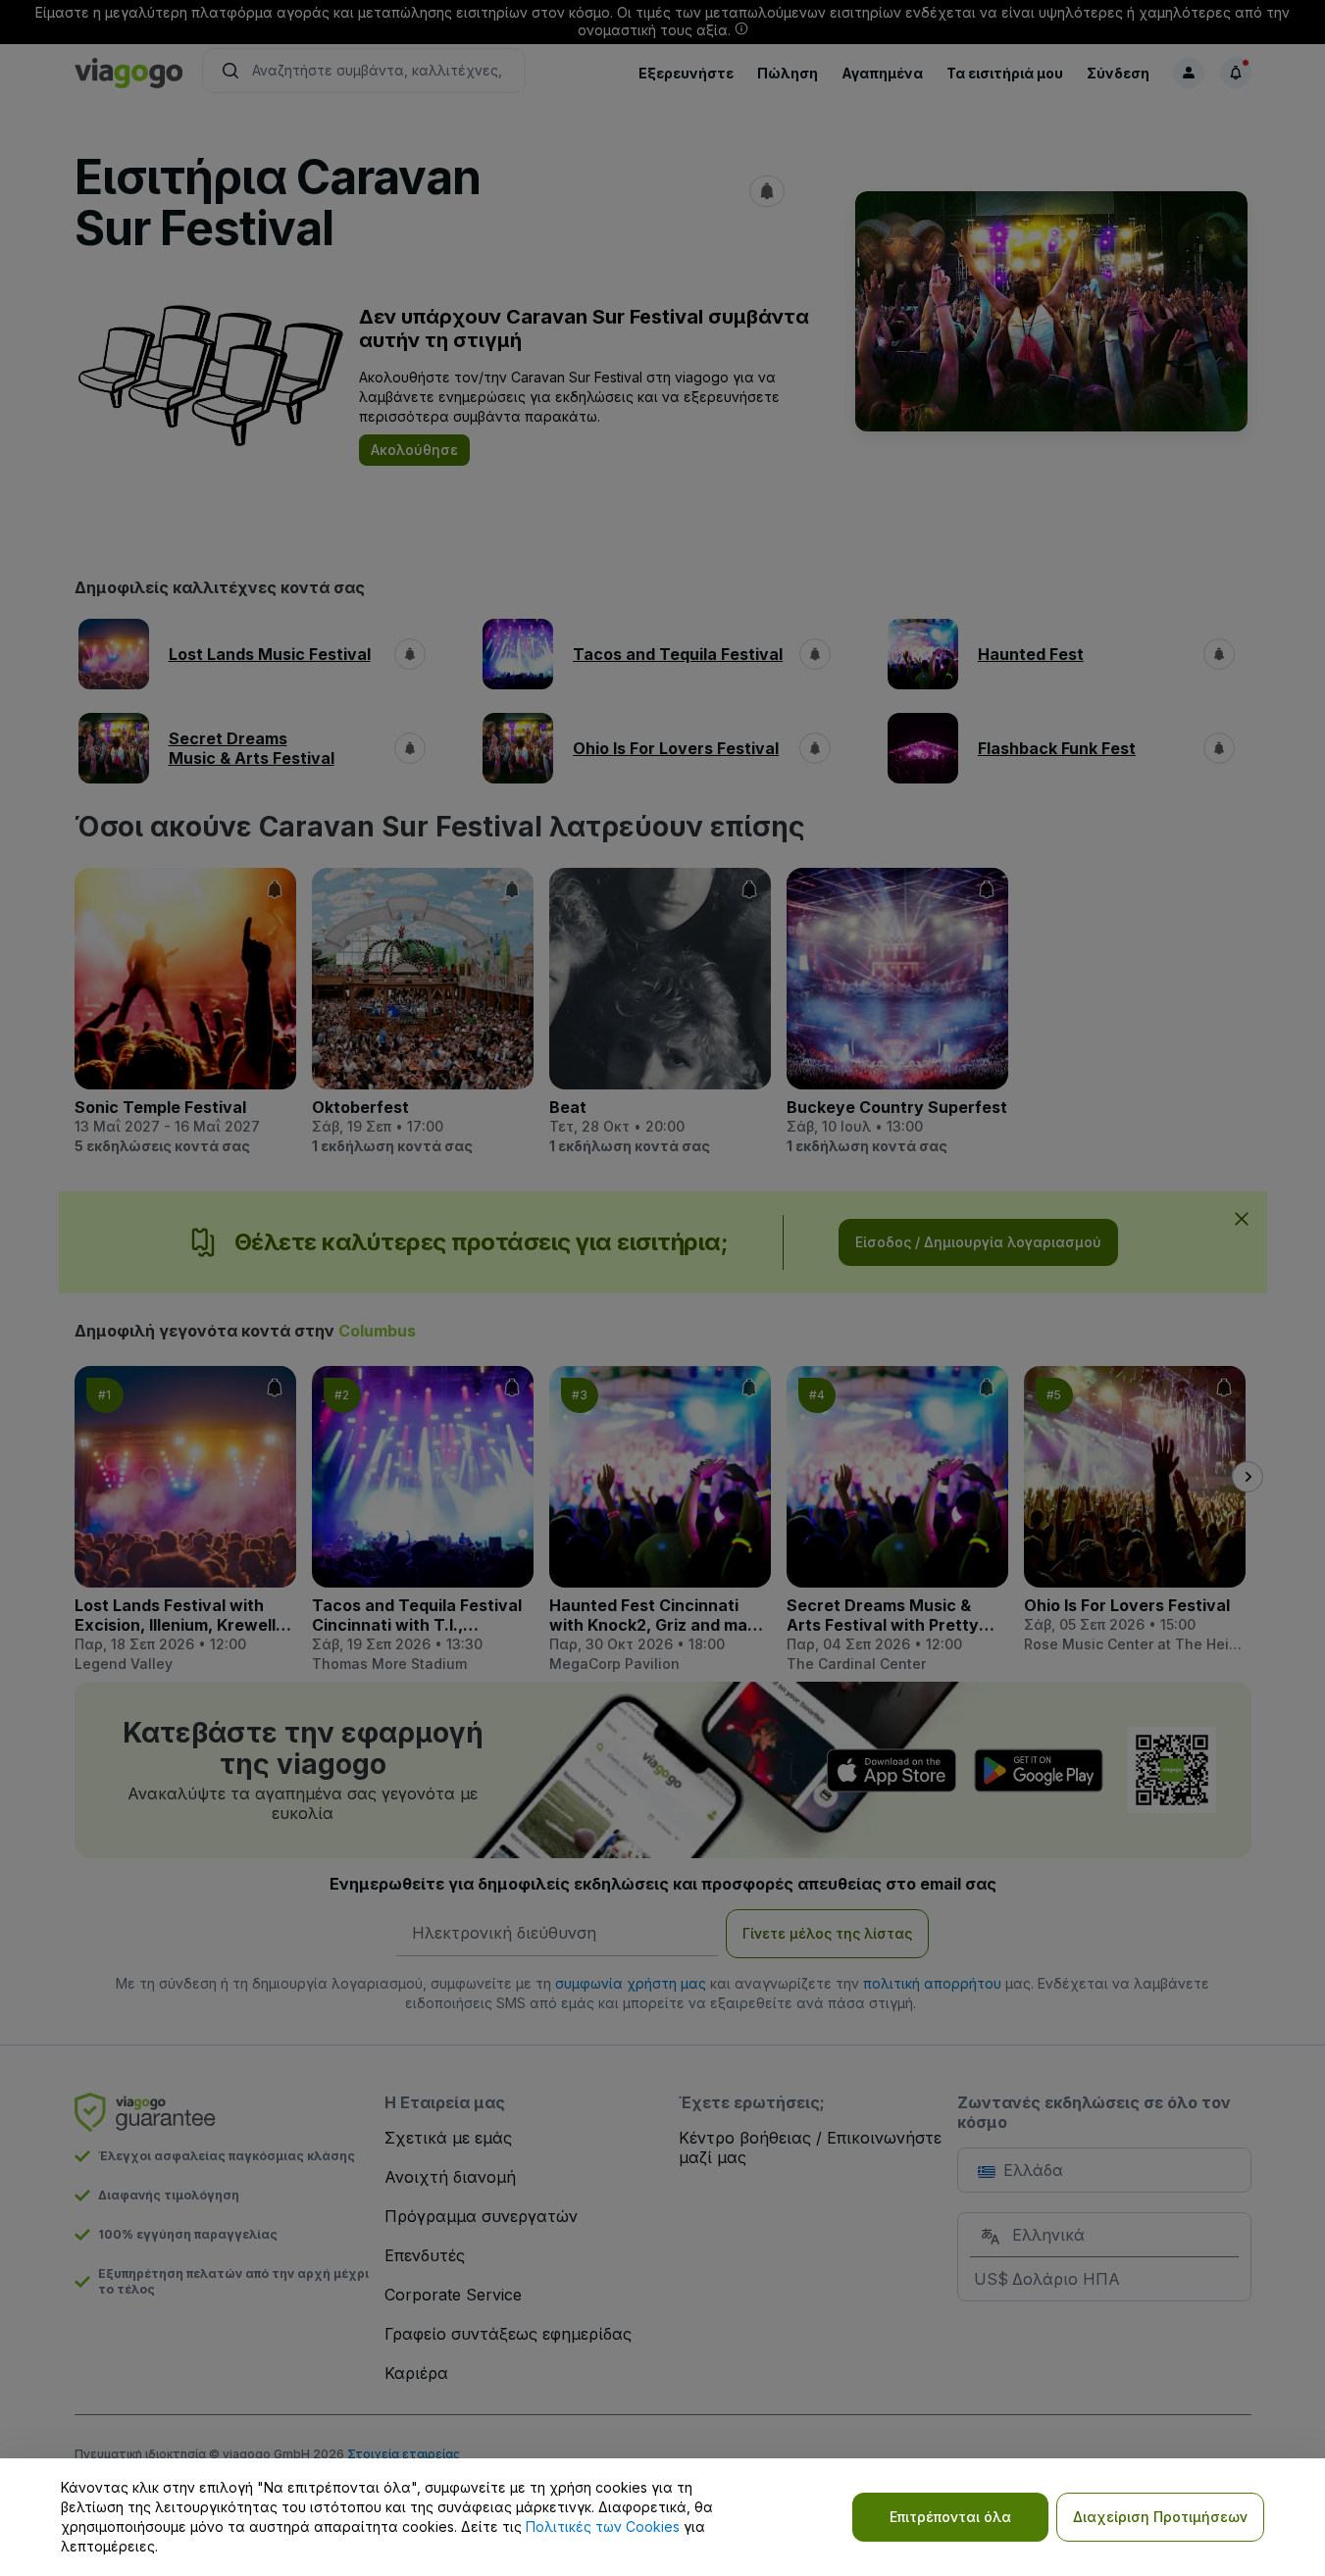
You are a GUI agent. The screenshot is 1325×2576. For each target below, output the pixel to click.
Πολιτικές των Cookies (603, 2526)
